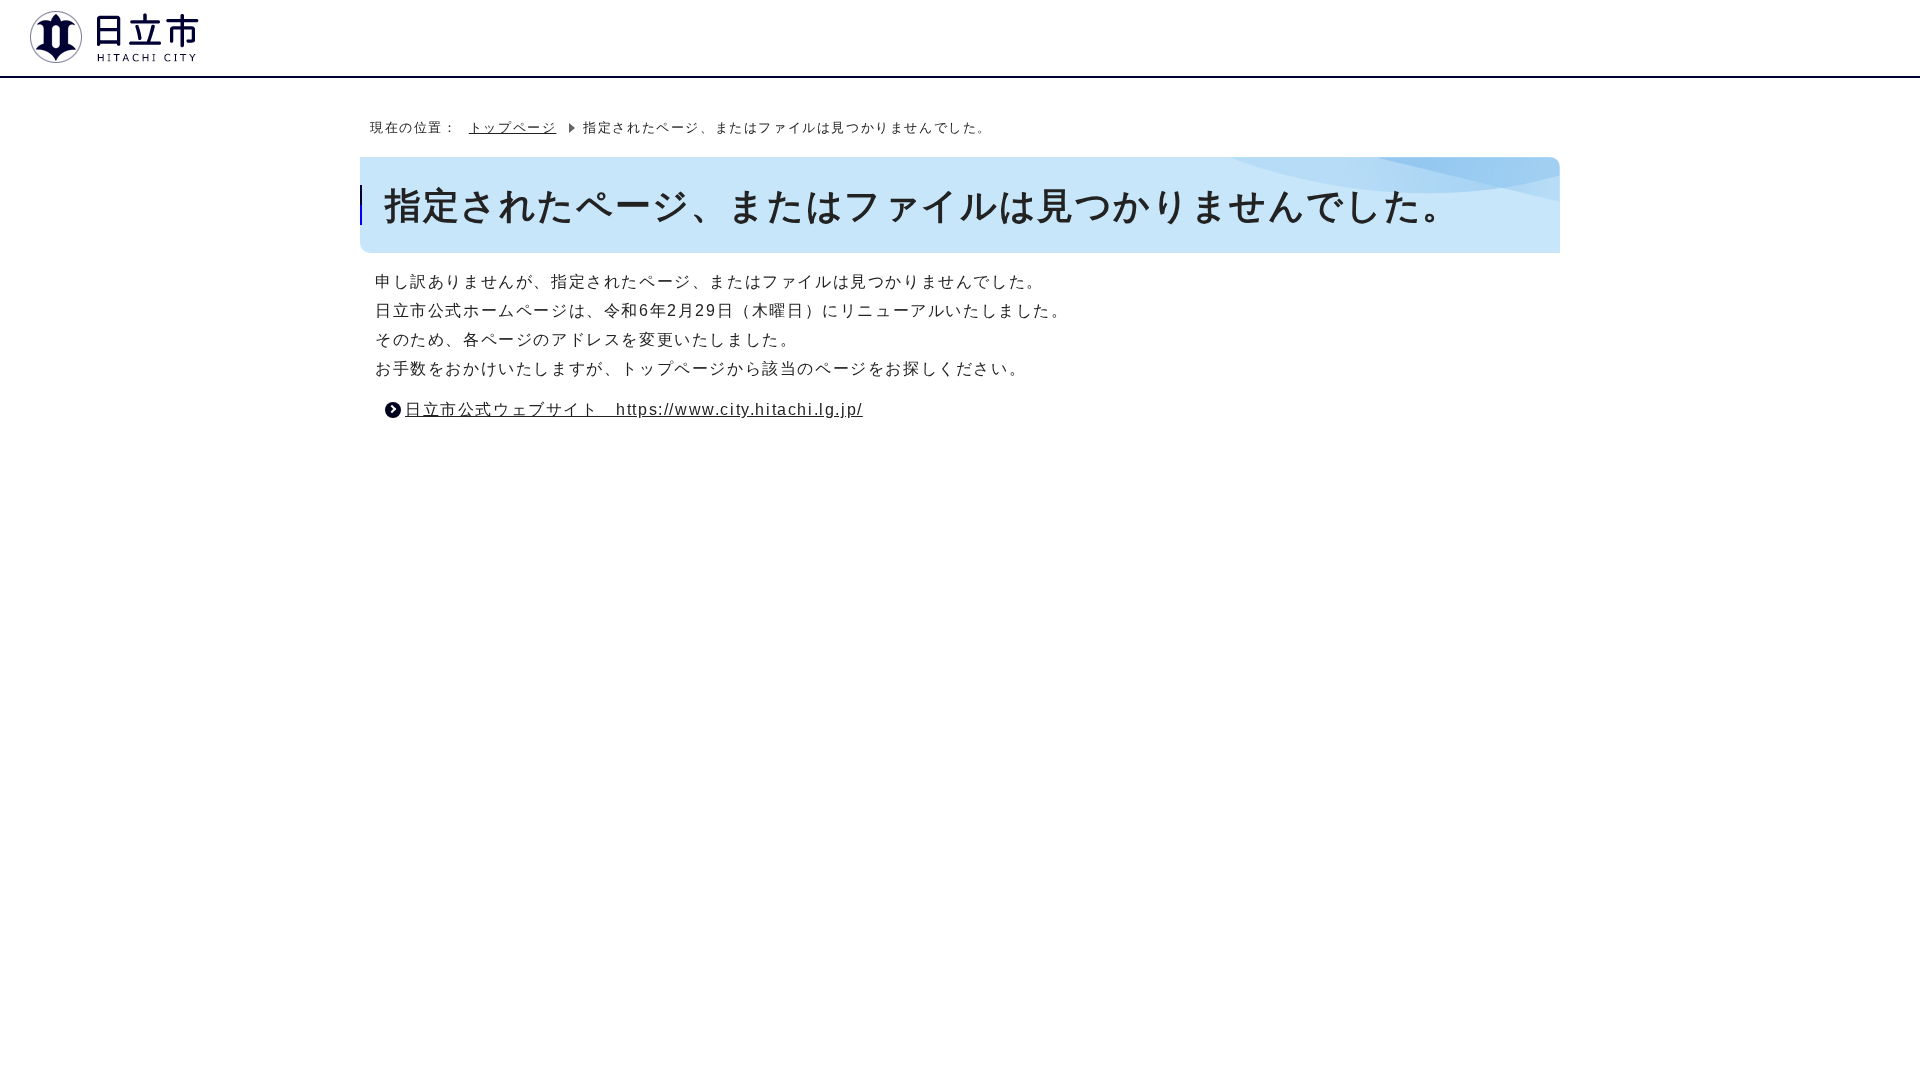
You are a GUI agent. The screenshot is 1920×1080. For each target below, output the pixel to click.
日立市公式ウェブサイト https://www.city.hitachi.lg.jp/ (634, 409)
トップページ (513, 127)
